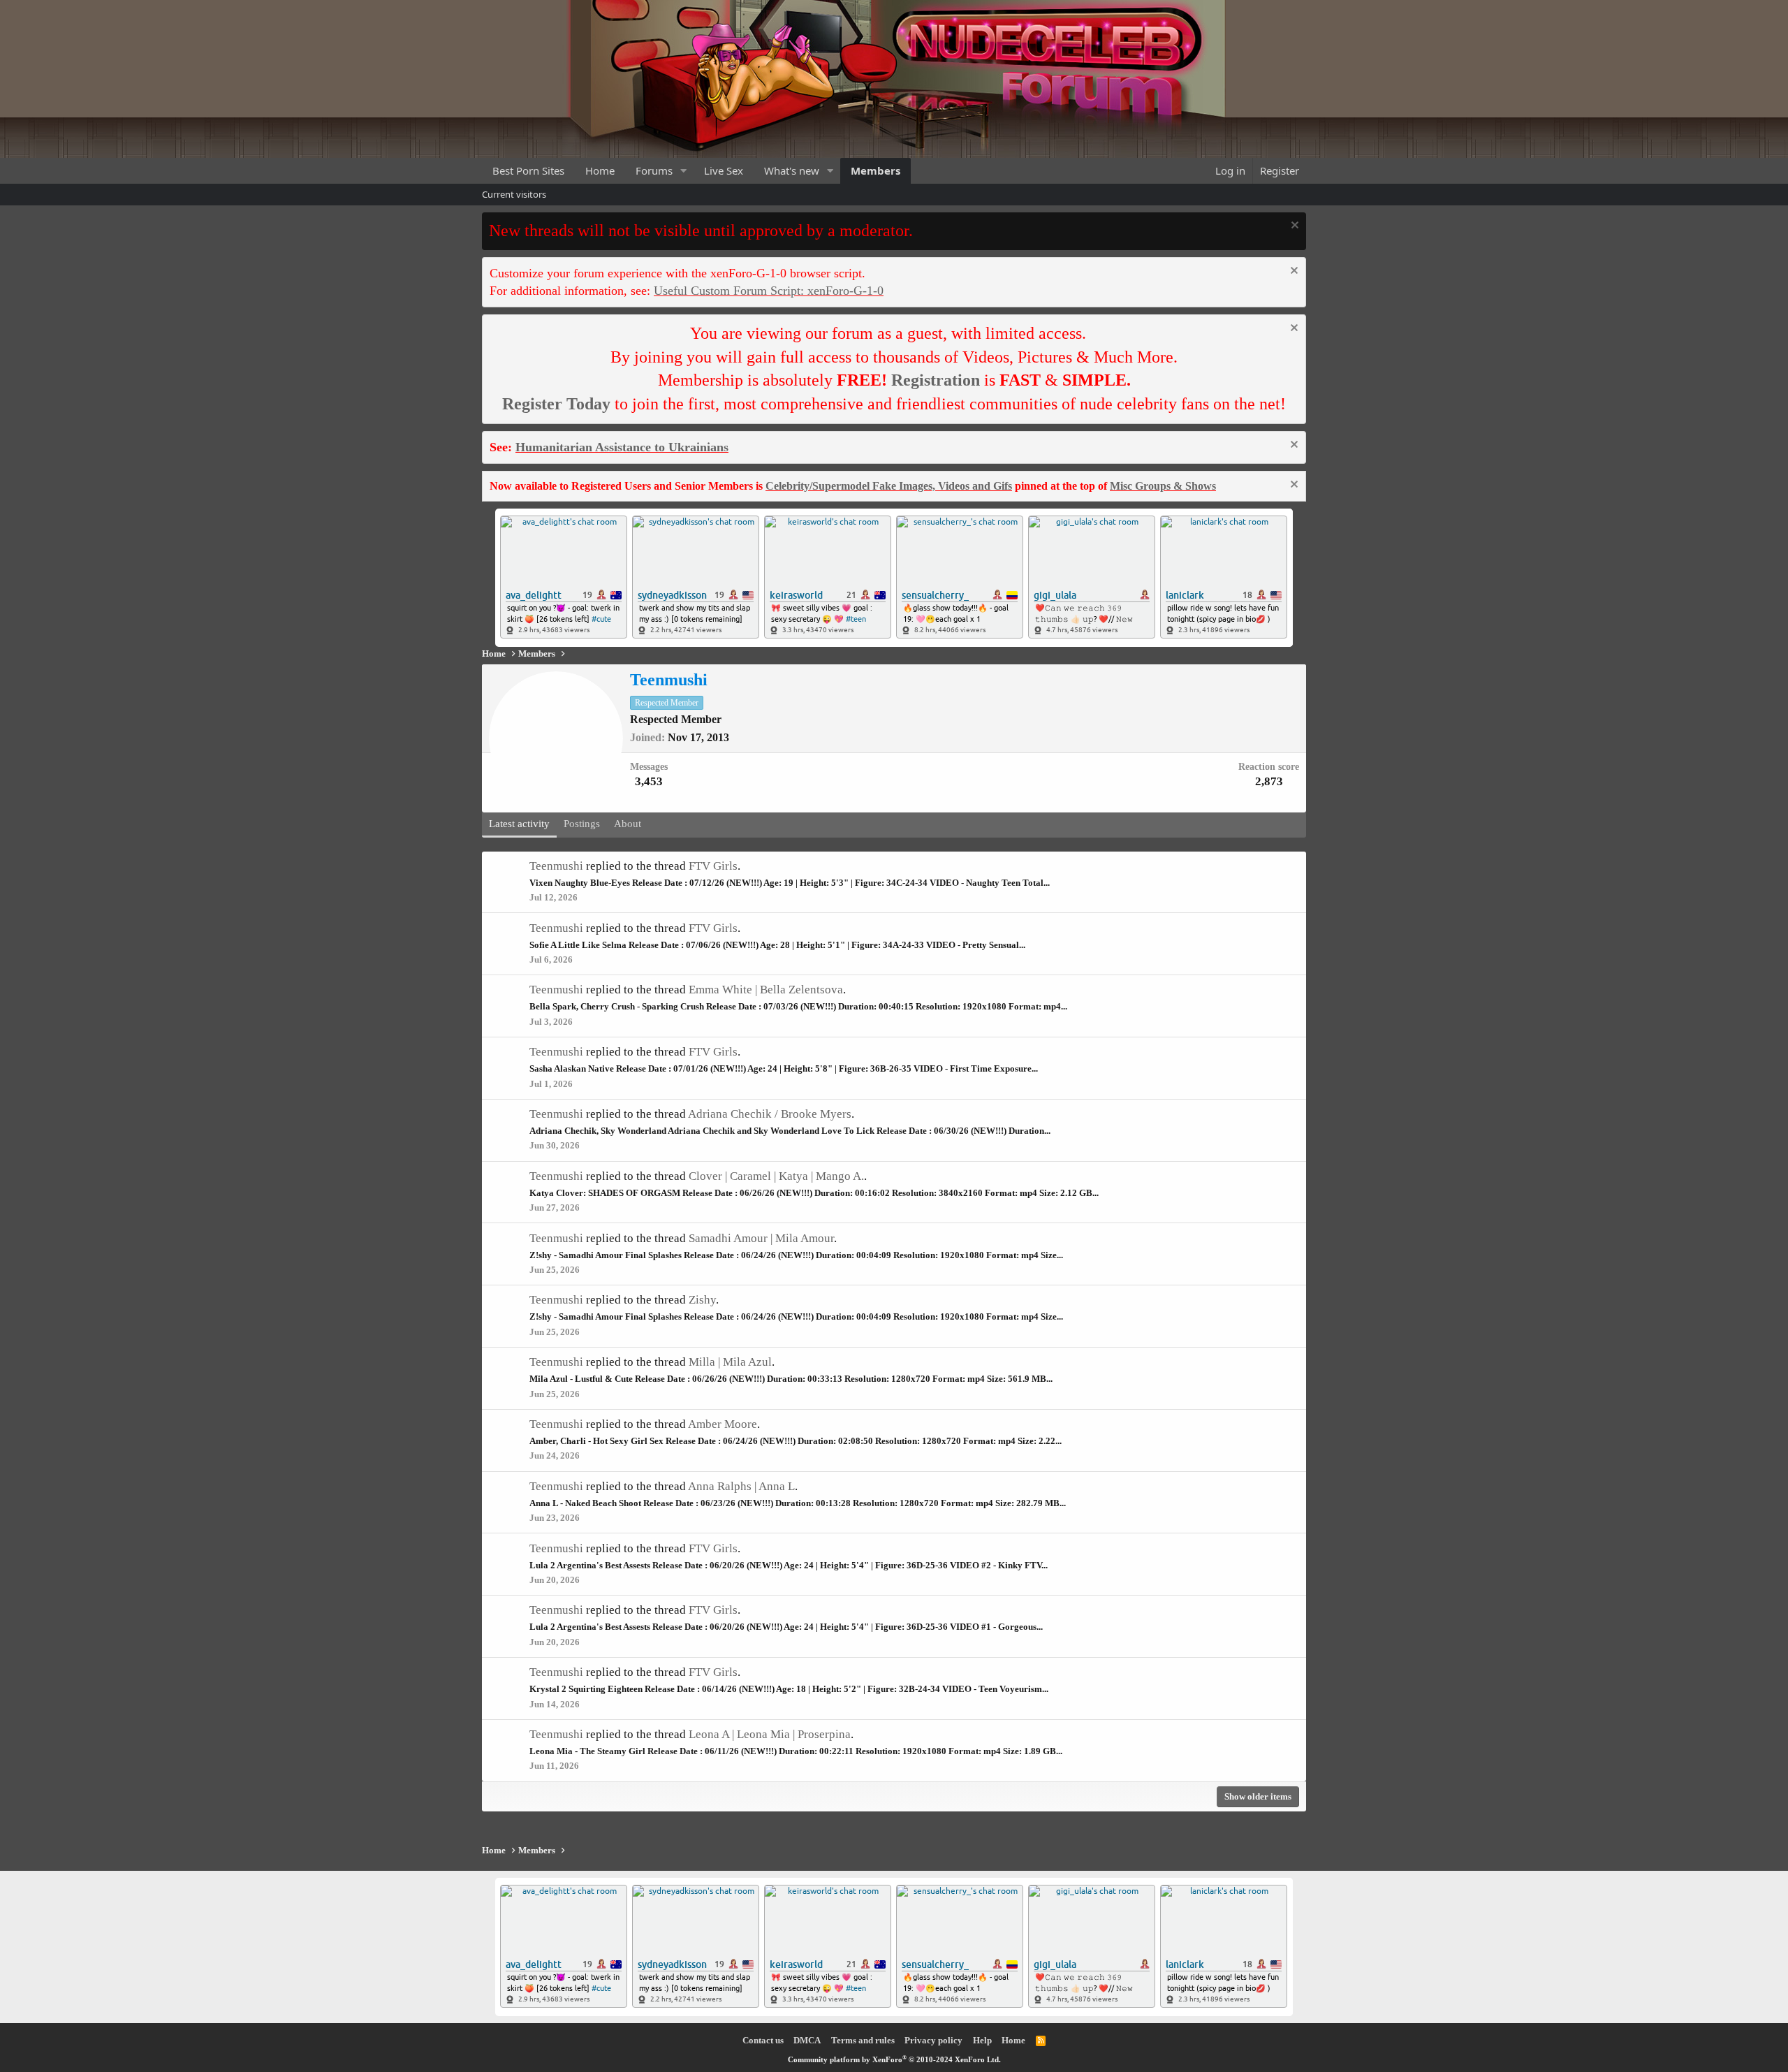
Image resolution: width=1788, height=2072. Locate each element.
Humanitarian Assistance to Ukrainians (622, 447)
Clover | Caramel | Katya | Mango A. (776, 1176)
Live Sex (724, 170)
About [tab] (628, 824)
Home (600, 170)
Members (875, 170)
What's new (792, 170)
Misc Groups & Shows (1163, 486)
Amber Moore (723, 1424)
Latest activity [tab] (519, 824)
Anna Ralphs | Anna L (741, 1486)
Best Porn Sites (528, 170)
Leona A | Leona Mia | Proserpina (770, 1734)
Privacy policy (933, 2040)
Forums (654, 170)
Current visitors (514, 194)
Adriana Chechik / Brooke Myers (770, 1114)
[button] (684, 171)
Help (982, 2040)
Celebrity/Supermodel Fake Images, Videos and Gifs (889, 486)
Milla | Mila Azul (730, 1362)
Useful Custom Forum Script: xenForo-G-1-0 (769, 291)
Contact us (763, 2040)
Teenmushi (556, 866)
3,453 (649, 781)
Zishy (702, 1300)
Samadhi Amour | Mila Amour (761, 1238)
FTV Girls (713, 866)
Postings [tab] (582, 824)
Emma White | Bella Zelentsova (766, 990)
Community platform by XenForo (894, 2059)
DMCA (807, 2040)
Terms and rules (863, 2040)
